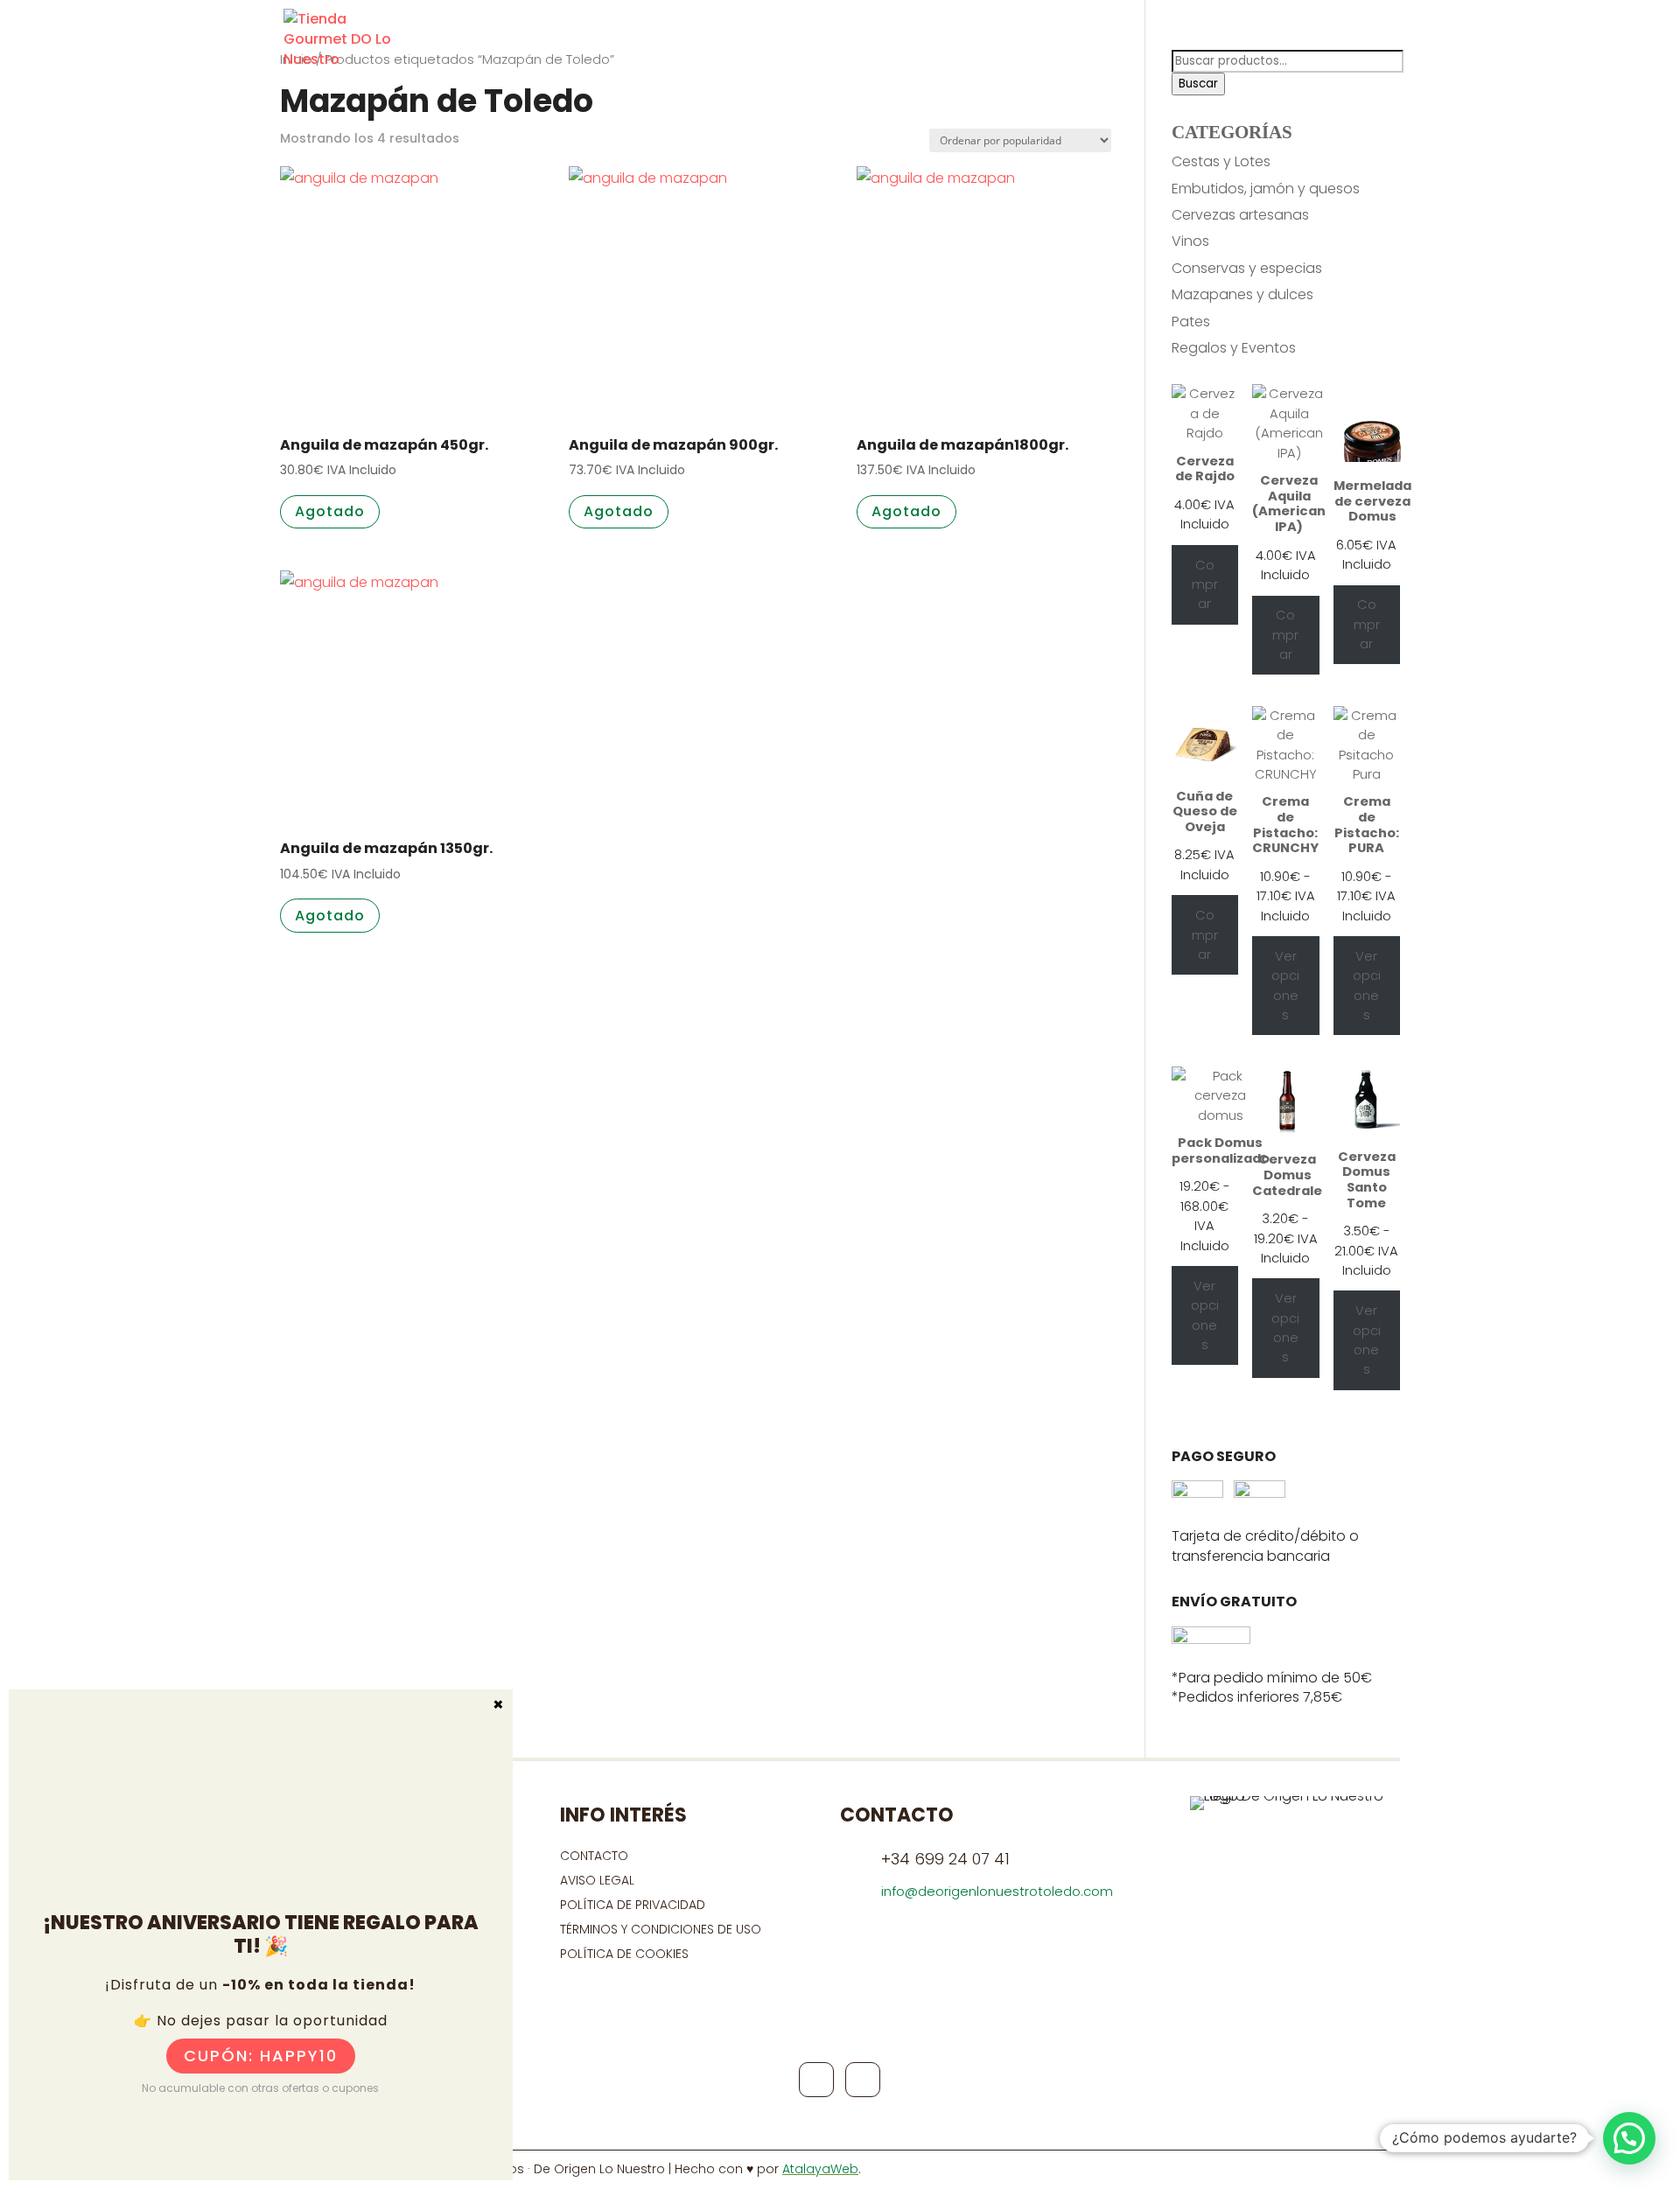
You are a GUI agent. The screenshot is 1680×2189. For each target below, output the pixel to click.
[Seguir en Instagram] (863, 2080)
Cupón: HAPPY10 (261, 2056)
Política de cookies (624, 1954)
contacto (594, 1856)
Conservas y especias (1247, 268)
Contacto (1202, 44)
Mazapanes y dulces (1242, 294)
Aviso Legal (597, 1880)
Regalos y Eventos (1234, 348)
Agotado (330, 511)
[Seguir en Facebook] (816, 2080)
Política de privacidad (633, 1905)
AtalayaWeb (820, 2169)
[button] (1629, 2138)
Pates (1191, 322)
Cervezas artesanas (1240, 215)
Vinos (1190, 241)
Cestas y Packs (958, 44)
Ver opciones (1285, 986)
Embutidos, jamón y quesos (1266, 189)
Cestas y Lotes (1221, 161)
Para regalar (1088, 44)
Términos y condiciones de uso (662, 1929)
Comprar (1205, 585)
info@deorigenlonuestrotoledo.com (997, 1891)
